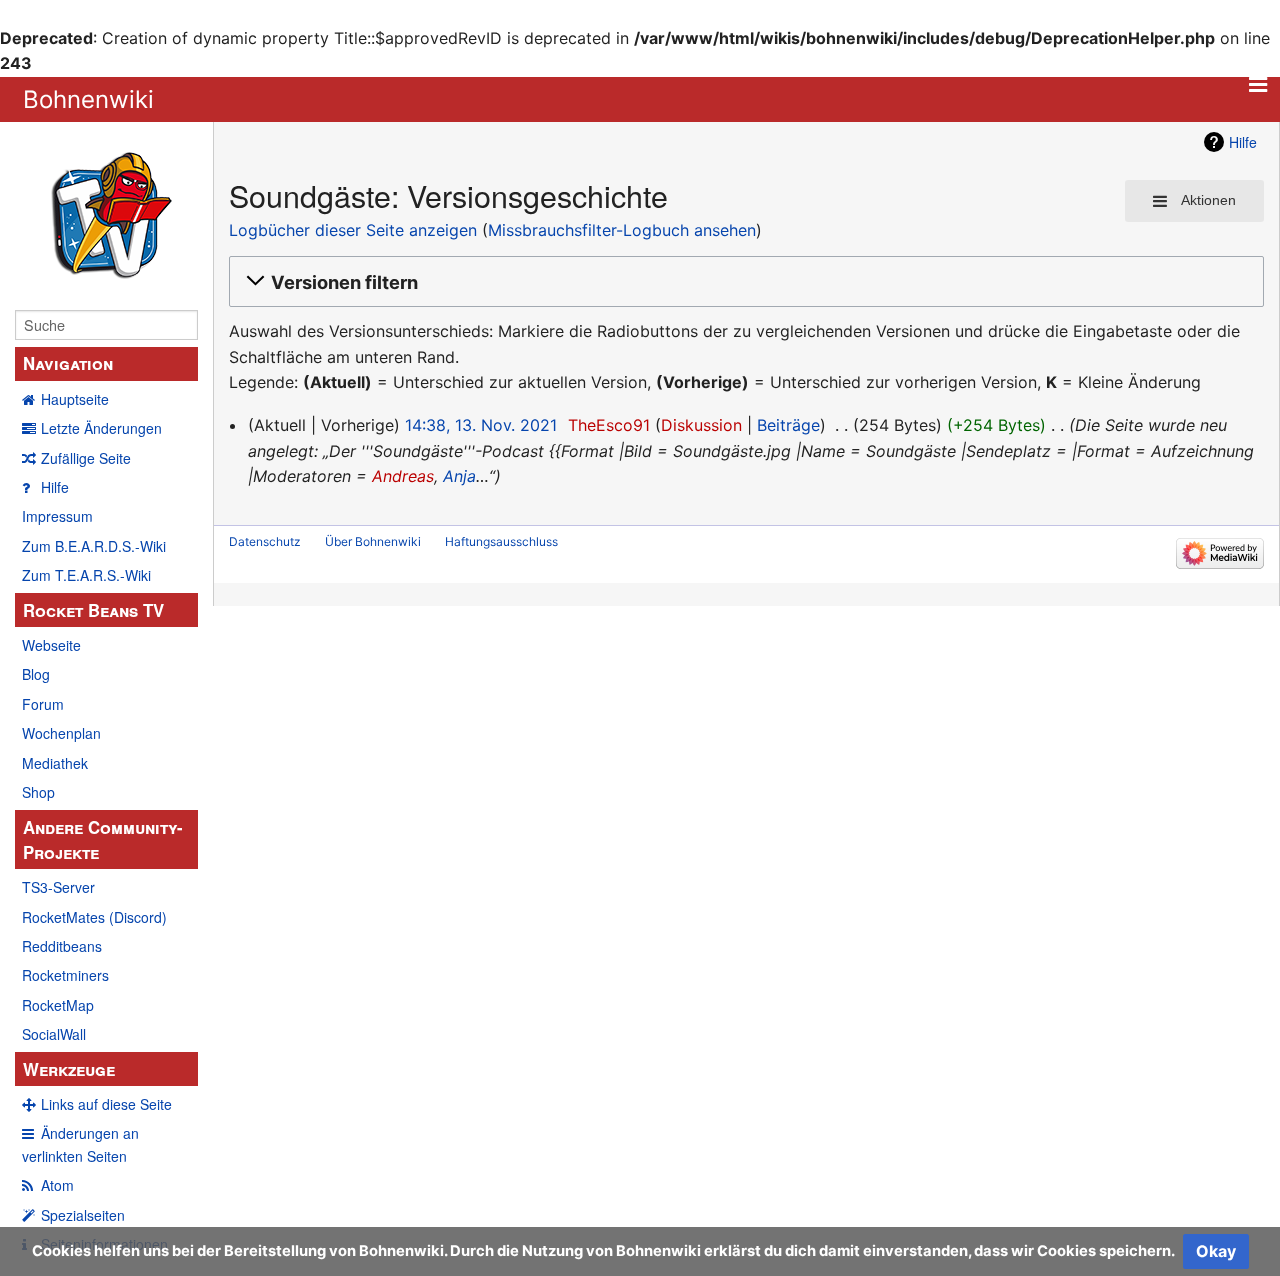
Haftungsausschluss (501, 541)
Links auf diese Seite (106, 1104)
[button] (743, 282)
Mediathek (55, 763)
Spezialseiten (83, 1215)
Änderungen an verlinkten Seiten (80, 1144)
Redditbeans (62, 946)
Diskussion (701, 425)
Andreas (403, 476)
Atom (57, 1185)
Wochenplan (61, 733)
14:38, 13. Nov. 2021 (481, 425)
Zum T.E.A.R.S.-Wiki (86, 575)
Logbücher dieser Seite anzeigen (353, 230)
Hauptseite (75, 399)
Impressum (57, 516)
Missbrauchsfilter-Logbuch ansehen (622, 230)
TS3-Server (58, 887)
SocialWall (54, 1034)
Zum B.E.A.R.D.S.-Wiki (94, 546)
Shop (38, 792)
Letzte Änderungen (101, 428)
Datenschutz (265, 541)
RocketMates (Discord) (94, 917)
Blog (36, 674)
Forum (43, 704)
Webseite (51, 645)
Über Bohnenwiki (373, 541)
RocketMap (58, 1005)
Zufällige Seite (86, 458)
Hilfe (55, 487)
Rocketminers (65, 975)
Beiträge (788, 425)
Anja (459, 476)
